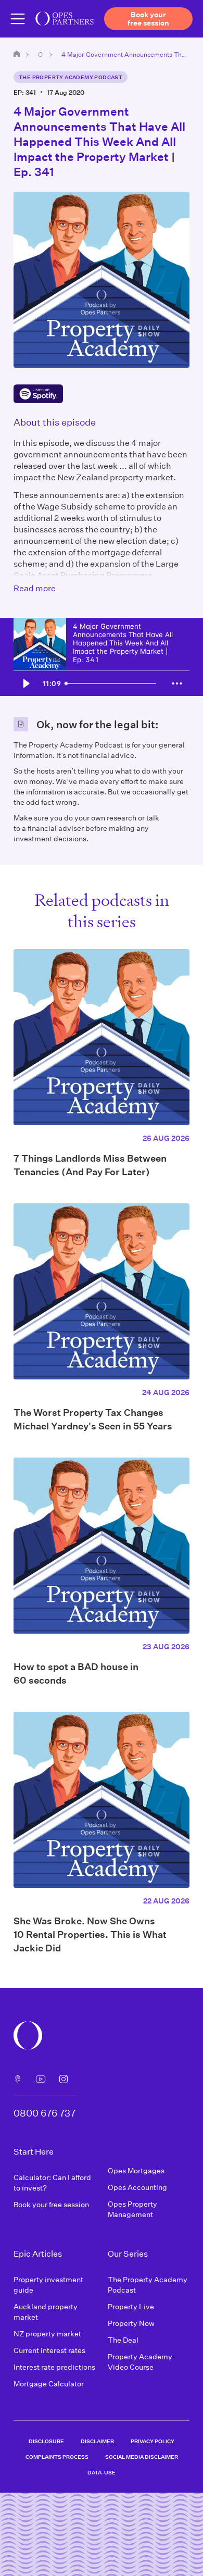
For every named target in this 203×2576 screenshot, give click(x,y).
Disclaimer (97, 2441)
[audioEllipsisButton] (177, 683)
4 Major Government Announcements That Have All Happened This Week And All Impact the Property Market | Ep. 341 (125, 54)
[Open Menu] (18, 19)
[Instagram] (64, 2079)
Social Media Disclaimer (142, 2457)
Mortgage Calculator (49, 2384)
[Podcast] (18, 2079)
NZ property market (47, 2334)
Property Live (131, 2306)
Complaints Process (57, 2457)
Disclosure (46, 2441)
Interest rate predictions (54, 2367)
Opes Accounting (137, 2187)
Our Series (41, 54)
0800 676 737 (45, 2113)
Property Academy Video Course (140, 2362)
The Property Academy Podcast (71, 77)
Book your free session (51, 2204)
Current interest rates (49, 2350)
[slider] (113, 683)
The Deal (123, 2340)
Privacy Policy (153, 2441)
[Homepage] (17, 54)
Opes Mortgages (136, 2170)
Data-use (102, 2472)
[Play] (26, 683)
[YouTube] (41, 2079)
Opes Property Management (132, 2209)
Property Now (131, 2323)
